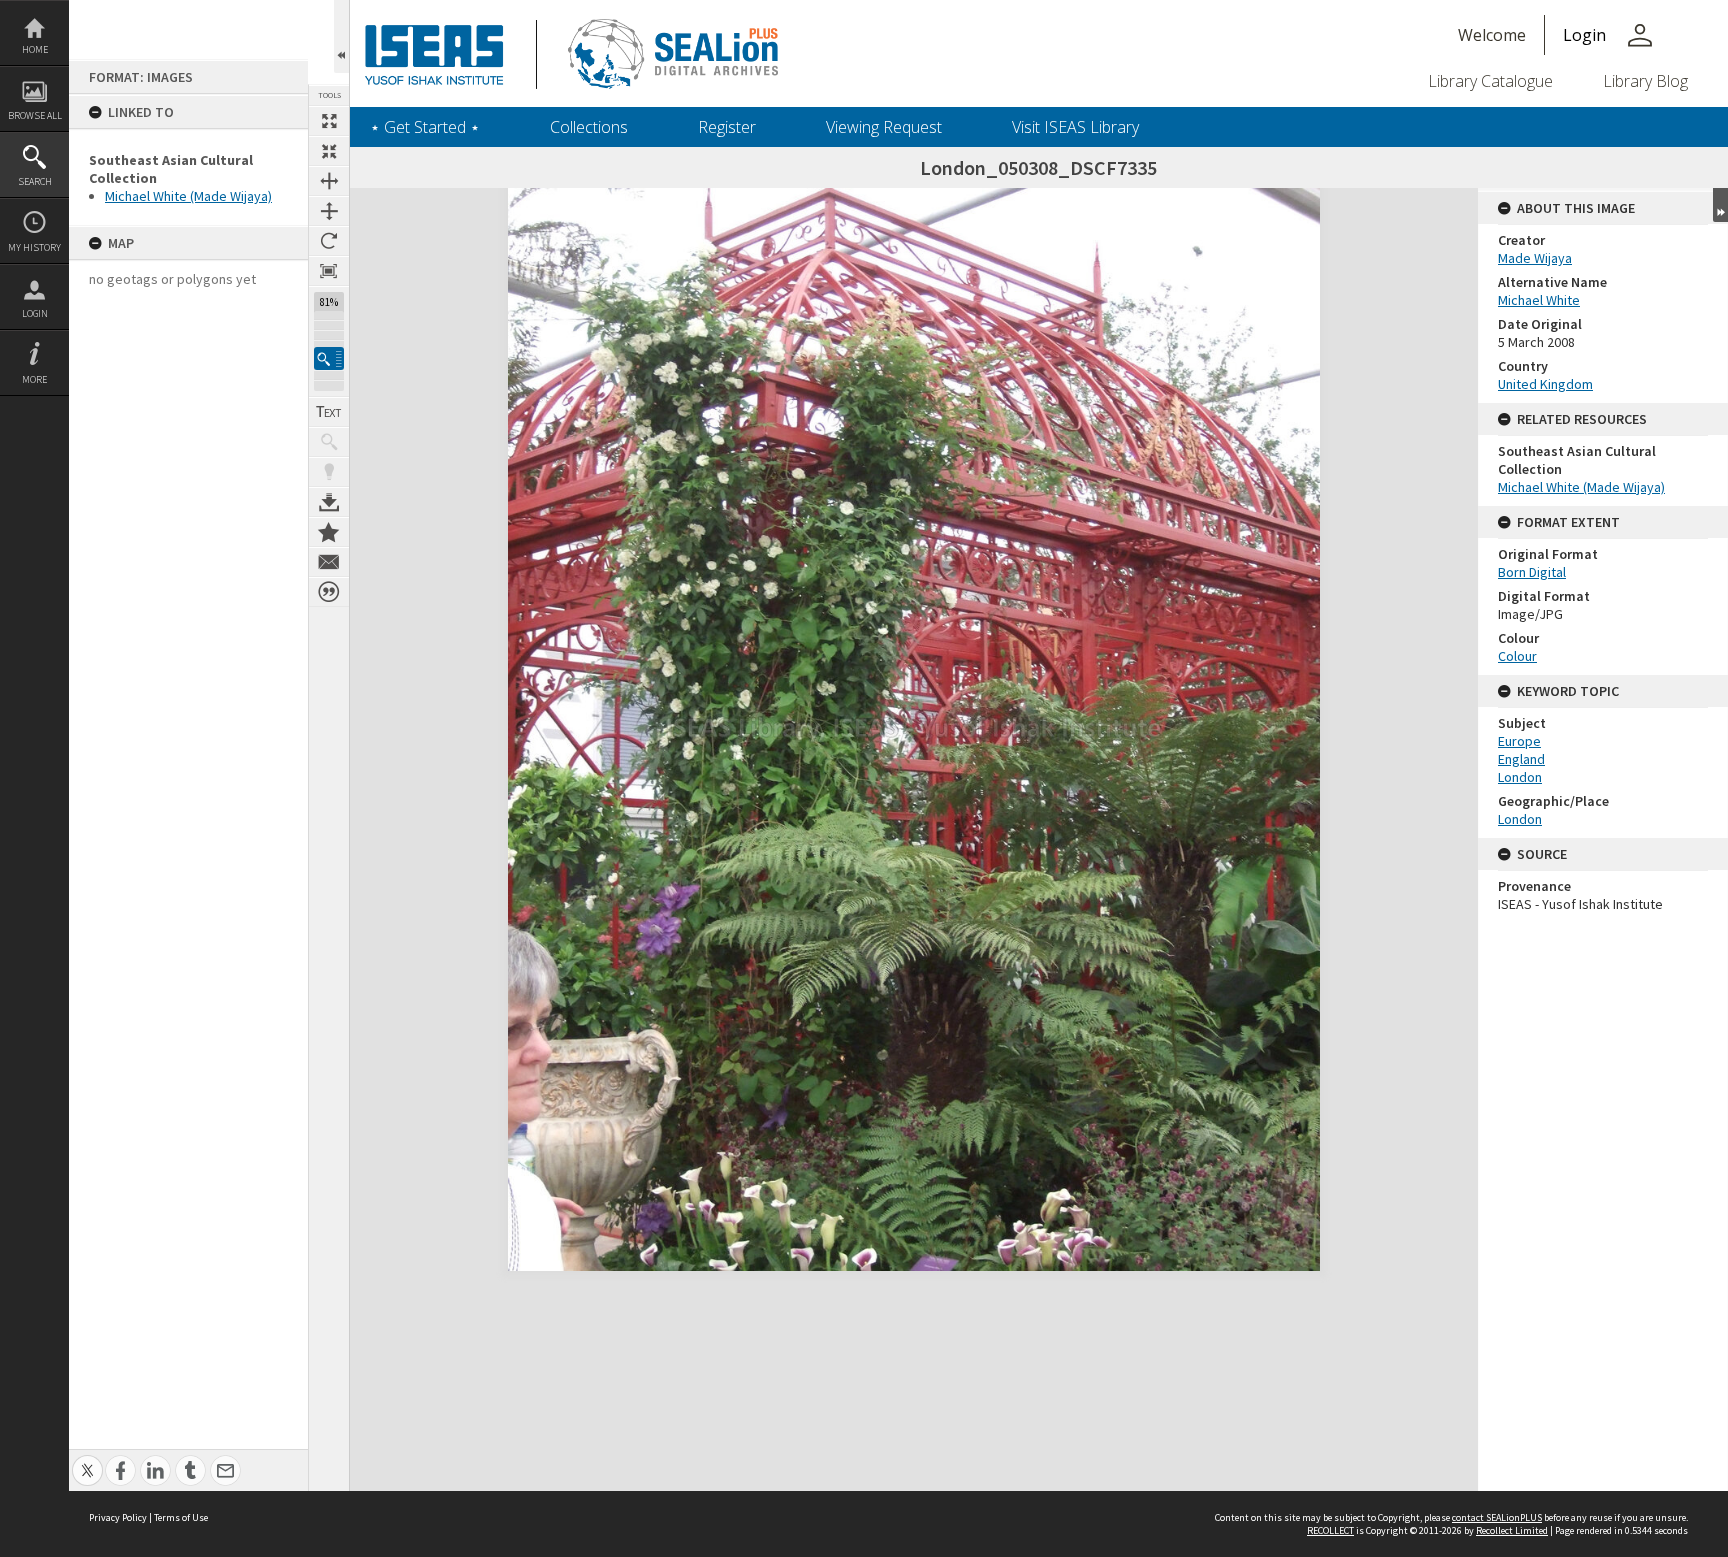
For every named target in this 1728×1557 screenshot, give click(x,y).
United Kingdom (1545, 384)
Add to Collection (329, 532)
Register (727, 127)
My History (34, 247)
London (1520, 777)
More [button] (34, 379)
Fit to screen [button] (329, 151)
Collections (589, 127)
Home (35, 49)
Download (329, 502)
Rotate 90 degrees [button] (329, 241)
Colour (1517, 656)
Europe (1519, 741)
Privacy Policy (118, 1517)
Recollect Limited (1512, 1530)
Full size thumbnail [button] (329, 121)
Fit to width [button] (329, 181)
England (1521, 759)
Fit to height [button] (329, 211)
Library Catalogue (1490, 81)
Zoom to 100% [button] (329, 271)
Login (35, 313)
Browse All (35, 115)
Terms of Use (181, 1517)
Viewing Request (884, 127)
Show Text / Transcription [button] (329, 412)
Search (35, 181)
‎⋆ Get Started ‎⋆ (425, 127)
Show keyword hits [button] (329, 442)
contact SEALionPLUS (1497, 1517)
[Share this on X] (87, 1459)
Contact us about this (329, 562)
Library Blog (1645, 81)
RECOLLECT (1330, 1530)
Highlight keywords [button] (329, 472)
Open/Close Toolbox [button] (341, 36)
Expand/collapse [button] (1720, 205)
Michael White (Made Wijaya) (188, 196)
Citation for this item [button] (329, 592)
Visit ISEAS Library (1075, 127)
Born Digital (1532, 572)
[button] (329, 358)
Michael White (1539, 300)
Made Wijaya (1535, 258)
